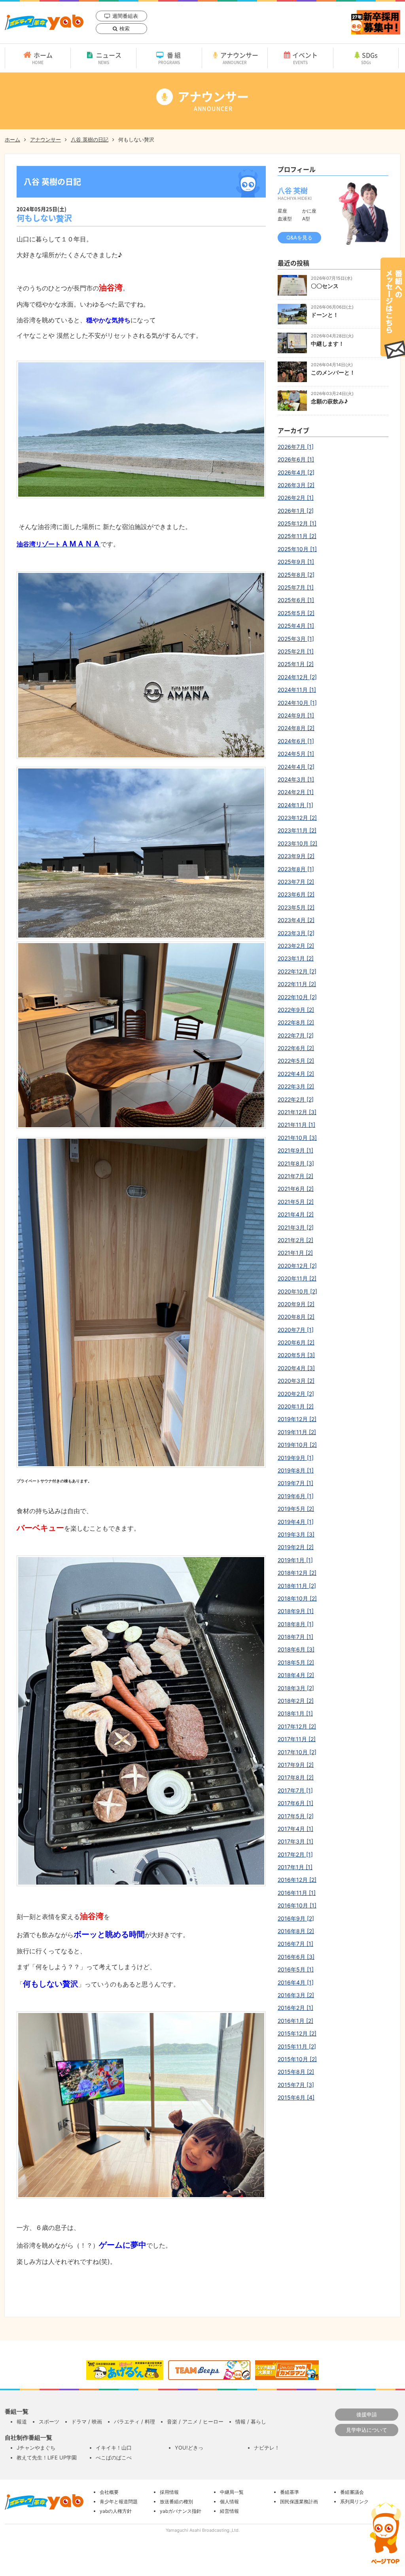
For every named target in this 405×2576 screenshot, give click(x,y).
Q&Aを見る (299, 237)
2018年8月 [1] (296, 1624)
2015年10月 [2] (297, 2059)
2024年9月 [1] (296, 715)
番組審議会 (352, 2492)
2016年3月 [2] (296, 1995)
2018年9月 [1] (296, 1611)
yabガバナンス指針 (181, 2511)
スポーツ (49, 2422)
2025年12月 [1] (297, 523)
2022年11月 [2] (297, 984)
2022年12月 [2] (297, 971)
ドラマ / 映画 (87, 2422)
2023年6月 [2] (296, 894)
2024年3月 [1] (296, 779)
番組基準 (290, 2492)
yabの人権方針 (116, 2511)
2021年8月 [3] (296, 1163)
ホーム (42, 58)
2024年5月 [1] (296, 754)
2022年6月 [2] (296, 1048)
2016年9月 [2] (296, 1918)
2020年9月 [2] (296, 1304)
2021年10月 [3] (297, 1138)
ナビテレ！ (267, 2448)
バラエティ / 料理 (134, 2422)
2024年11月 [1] (297, 690)
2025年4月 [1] (296, 626)
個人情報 (229, 2502)
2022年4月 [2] (296, 1074)
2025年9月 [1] (296, 562)
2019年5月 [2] (296, 1509)
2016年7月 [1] (295, 1944)
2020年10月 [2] (297, 1291)
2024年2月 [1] (296, 792)
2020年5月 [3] (296, 1355)
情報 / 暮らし (251, 2422)
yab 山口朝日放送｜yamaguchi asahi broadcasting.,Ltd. (44, 22)
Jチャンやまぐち (36, 2448)
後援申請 (367, 2414)
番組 (170, 58)
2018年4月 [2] (296, 1675)
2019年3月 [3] (296, 1534)
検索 (125, 28)
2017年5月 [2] (296, 1816)
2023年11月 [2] (297, 830)
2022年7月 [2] (296, 1035)
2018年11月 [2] (297, 1586)
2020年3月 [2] (296, 1381)
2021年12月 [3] (297, 1112)
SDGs (370, 58)
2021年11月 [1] (296, 1125)
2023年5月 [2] (296, 907)
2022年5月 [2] (296, 1061)
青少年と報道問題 (119, 2502)
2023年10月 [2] (297, 843)
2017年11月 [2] (297, 1739)
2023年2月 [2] (296, 946)
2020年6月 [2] (296, 1342)
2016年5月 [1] (296, 1969)
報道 (22, 2422)
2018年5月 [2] (296, 1662)
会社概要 (109, 2492)
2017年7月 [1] (295, 1790)
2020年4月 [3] (296, 1368)
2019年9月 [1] (296, 1458)
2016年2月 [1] (295, 2008)
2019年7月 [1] (295, 1483)
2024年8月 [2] (296, 728)
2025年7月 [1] (296, 587)
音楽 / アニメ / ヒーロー (195, 2422)
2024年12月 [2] (297, 677)
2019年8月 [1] (296, 1470)
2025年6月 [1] (296, 600)
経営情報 (229, 2511)
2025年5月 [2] (296, 613)
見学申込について (367, 2430)
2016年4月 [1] (296, 1982)
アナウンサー (239, 58)
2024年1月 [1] (295, 805)
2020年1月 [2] (296, 1406)
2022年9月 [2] (296, 1010)
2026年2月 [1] (296, 498)
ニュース (109, 58)
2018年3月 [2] (296, 1688)
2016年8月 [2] (296, 1931)
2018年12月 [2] (297, 1573)
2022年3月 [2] (296, 1086)
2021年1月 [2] (295, 1253)
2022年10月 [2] (297, 997)
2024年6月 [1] (296, 741)
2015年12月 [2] (297, 2033)
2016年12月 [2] (297, 1880)
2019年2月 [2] (296, 1547)
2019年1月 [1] (295, 1560)
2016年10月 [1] (297, 1905)
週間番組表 (125, 16)
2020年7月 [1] (296, 1330)
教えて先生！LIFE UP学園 (47, 2457)
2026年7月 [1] (296, 447)
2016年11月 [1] (297, 1893)
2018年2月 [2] (296, 1701)
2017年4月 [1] (295, 1829)
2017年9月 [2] (296, 1765)
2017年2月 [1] (295, 1854)
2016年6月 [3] (296, 1957)
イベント (305, 58)
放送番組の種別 (176, 2502)
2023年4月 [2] (296, 920)
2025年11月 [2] (297, 536)
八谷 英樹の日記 (90, 139)
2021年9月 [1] (295, 1150)
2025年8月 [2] (296, 575)
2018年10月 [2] (297, 1598)
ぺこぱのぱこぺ (114, 2457)
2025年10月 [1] (297, 549)
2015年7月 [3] (296, 2085)
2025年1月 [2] (296, 664)
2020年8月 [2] (296, 1317)
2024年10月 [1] (297, 703)
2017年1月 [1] (295, 1867)
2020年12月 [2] (297, 1266)
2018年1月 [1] (295, 1713)
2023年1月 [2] (296, 958)
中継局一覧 (232, 2492)
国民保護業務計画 (299, 2502)
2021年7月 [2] (295, 1176)
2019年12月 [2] (297, 1419)
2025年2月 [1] (296, 651)
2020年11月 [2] (297, 1278)
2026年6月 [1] (296, 459)
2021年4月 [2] (296, 1214)
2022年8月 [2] (296, 1022)
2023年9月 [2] (296, 856)
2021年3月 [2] (296, 1227)
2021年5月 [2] (296, 1202)
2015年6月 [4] (296, 2097)
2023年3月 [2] (296, 933)
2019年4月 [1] (296, 1522)
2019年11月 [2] (297, 1432)
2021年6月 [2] (296, 1189)
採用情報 (169, 2492)
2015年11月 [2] (297, 2046)
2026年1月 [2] (296, 511)
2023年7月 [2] (296, 882)
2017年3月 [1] (295, 1841)
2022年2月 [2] (296, 1099)
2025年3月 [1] (296, 639)
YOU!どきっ (189, 2448)
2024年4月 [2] (296, 767)
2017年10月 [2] (297, 1752)
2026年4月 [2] (296, 472)
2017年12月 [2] (297, 1726)
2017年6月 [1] (295, 1803)
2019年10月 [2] (297, 1445)
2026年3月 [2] (296, 485)
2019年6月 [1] (296, 1496)
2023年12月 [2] (297, 818)
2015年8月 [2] (296, 2072)
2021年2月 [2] (295, 1240)
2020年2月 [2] (296, 1394)
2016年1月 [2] (295, 2021)
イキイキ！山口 (114, 2448)
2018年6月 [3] (296, 1649)
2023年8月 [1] (296, 869)
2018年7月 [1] (295, 1637)
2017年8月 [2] (296, 1777)
